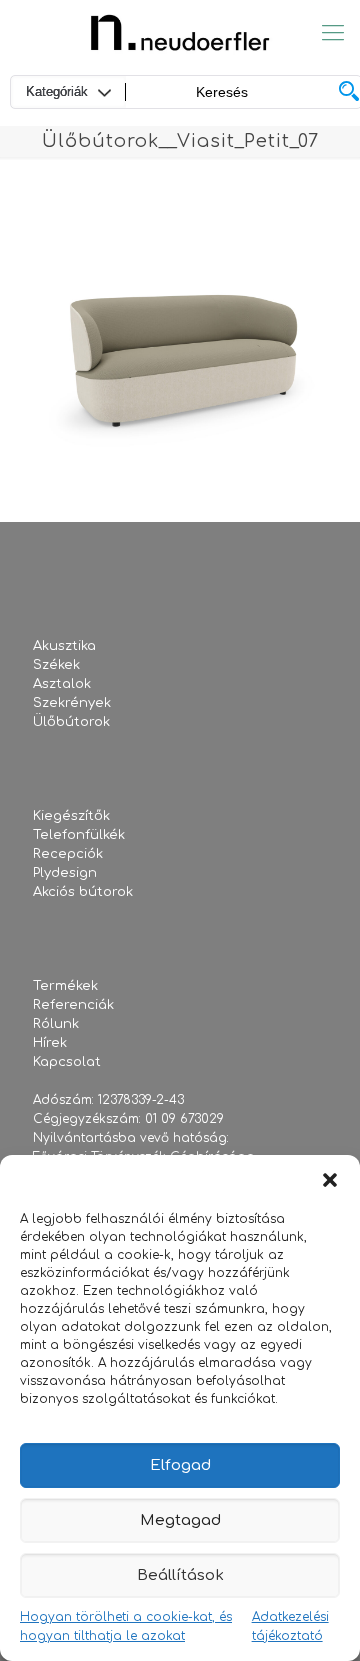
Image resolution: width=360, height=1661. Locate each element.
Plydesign (65, 873)
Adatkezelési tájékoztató (290, 1626)
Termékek (65, 986)
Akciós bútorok (83, 892)
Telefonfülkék (79, 835)
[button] (330, 1180)
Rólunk (56, 1024)
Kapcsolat (67, 1062)
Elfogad (180, 1465)
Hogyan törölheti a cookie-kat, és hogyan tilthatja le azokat (126, 1626)
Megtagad (180, 1520)
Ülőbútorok (71, 722)
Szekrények (72, 703)
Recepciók (68, 854)
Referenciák (73, 1005)
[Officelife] (180, 32)
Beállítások (180, 1575)
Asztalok (62, 684)
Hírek (50, 1043)
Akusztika (64, 646)
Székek (56, 665)
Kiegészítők (71, 816)
